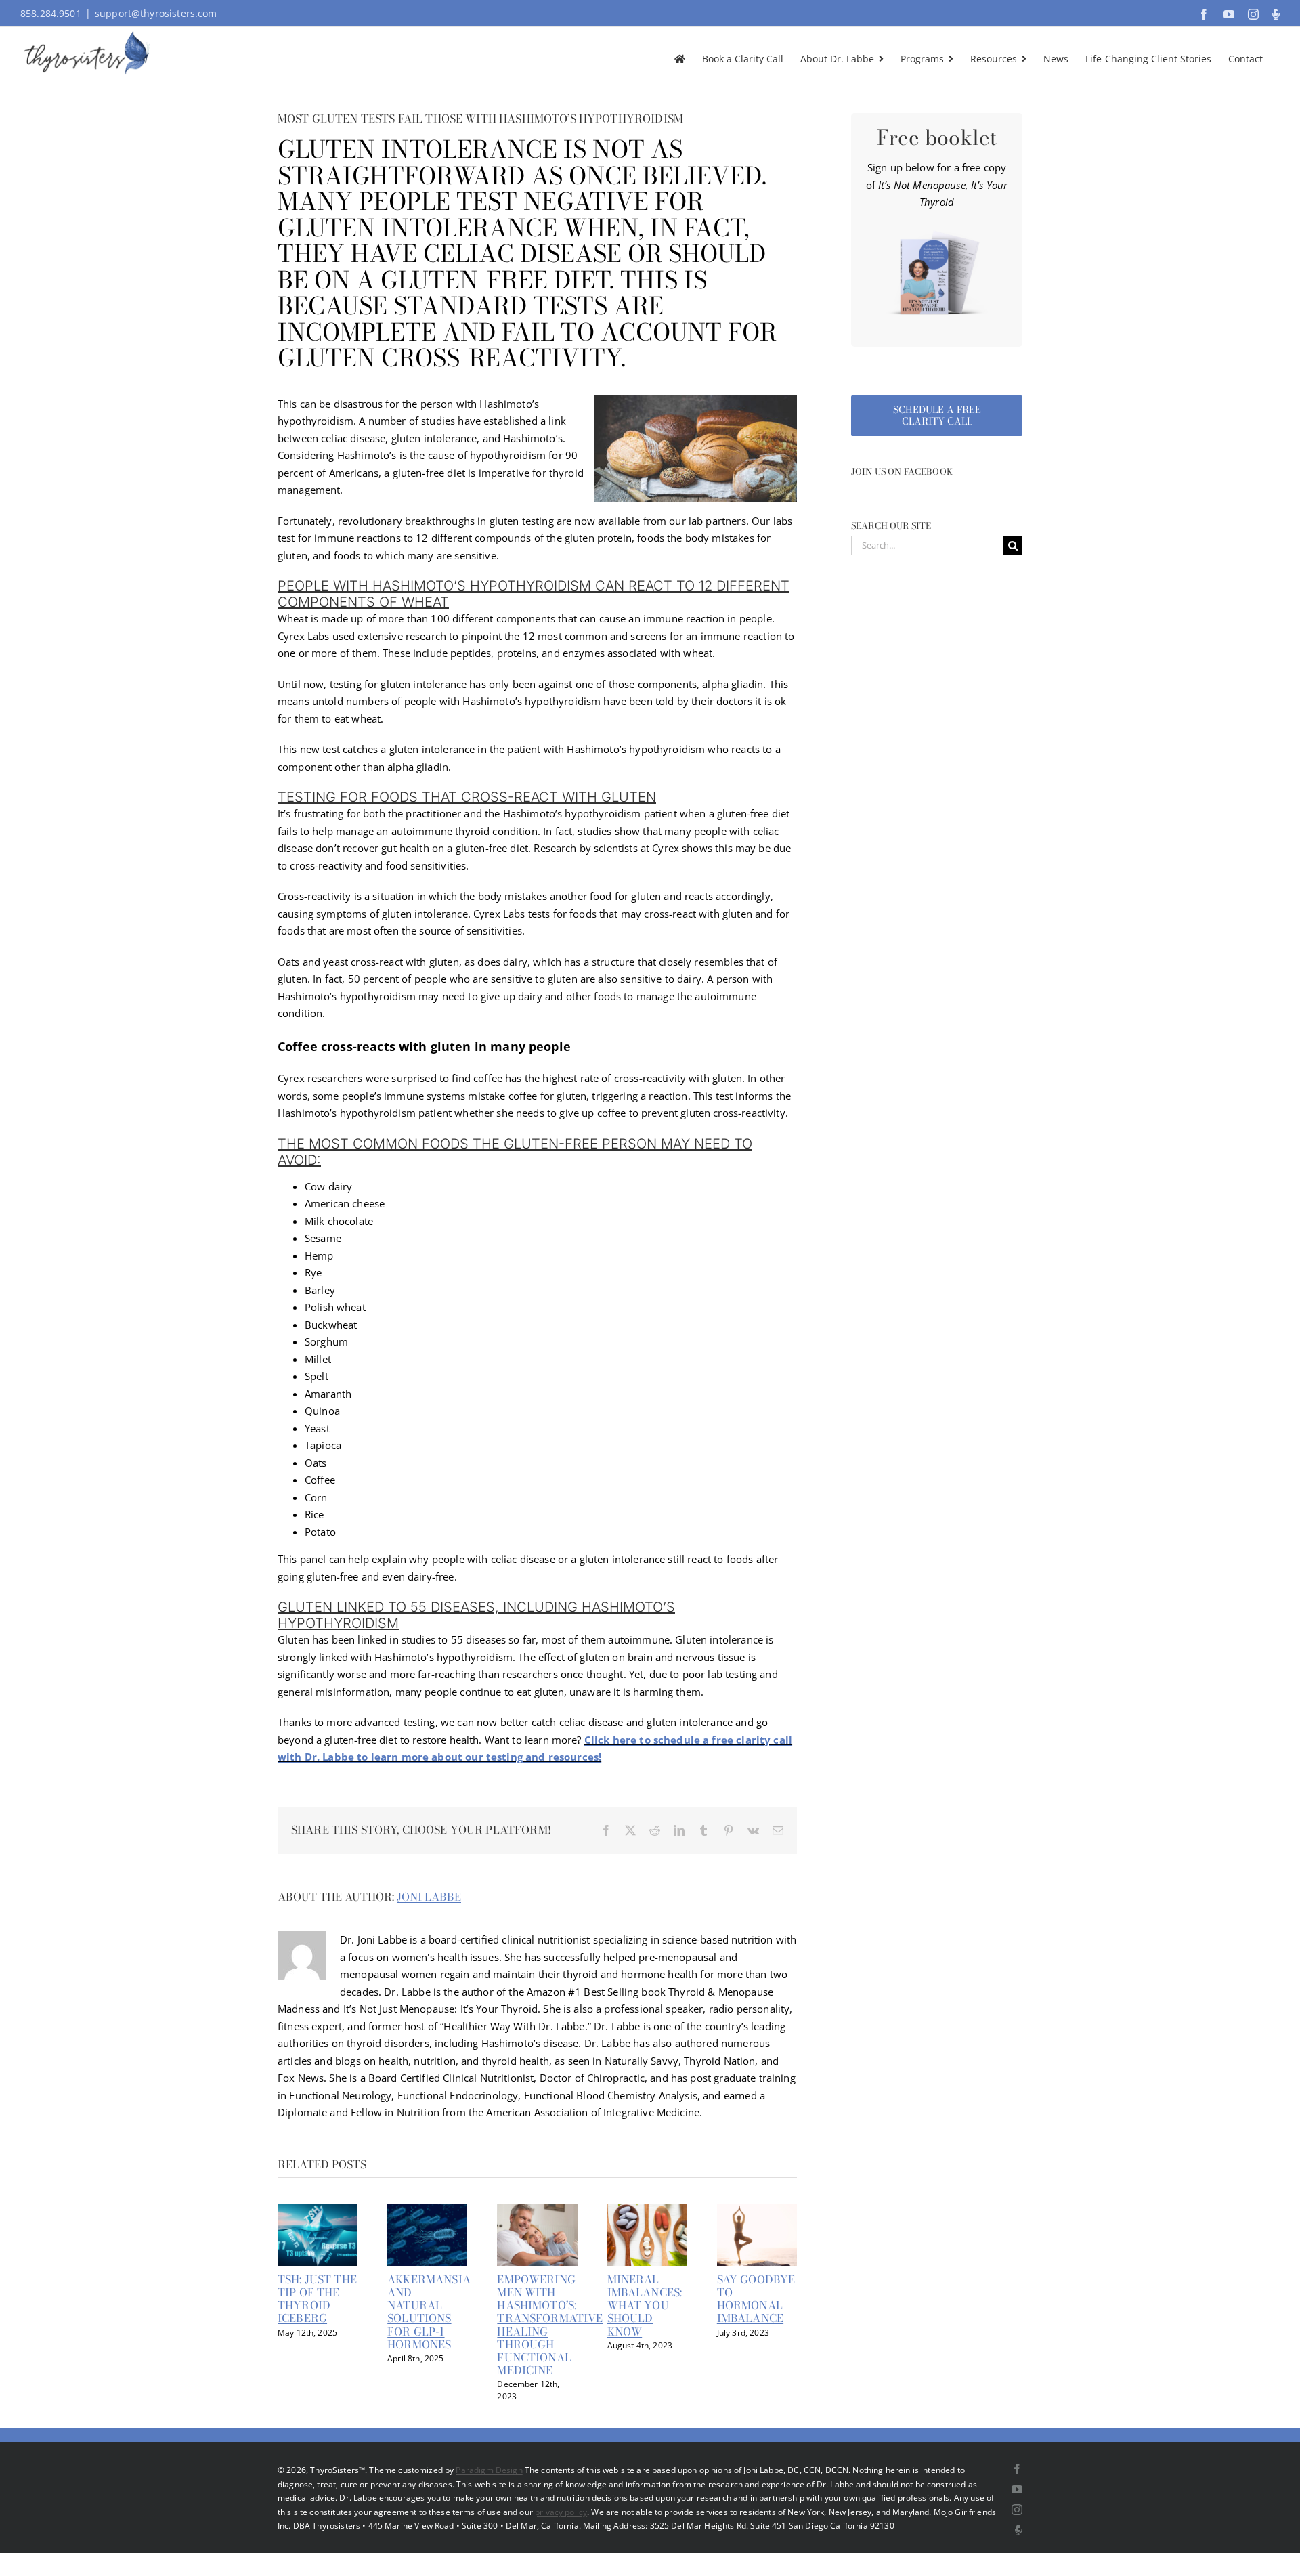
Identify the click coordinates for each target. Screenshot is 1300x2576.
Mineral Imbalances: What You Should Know (645, 2305)
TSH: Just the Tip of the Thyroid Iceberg (317, 2299)
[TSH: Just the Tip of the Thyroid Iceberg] (318, 2211)
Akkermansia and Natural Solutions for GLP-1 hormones (429, 2312)
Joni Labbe (429, 1897)
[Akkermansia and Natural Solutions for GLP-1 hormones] (427, 2211)
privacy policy (561, 2512)
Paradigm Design (489, 2470)
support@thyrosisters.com (156, 13)
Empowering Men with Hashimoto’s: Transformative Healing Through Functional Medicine (550, 2325)
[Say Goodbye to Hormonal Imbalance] (757, 2211)
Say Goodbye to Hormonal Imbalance (756, 2299)
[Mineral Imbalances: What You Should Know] (647, 2211)
